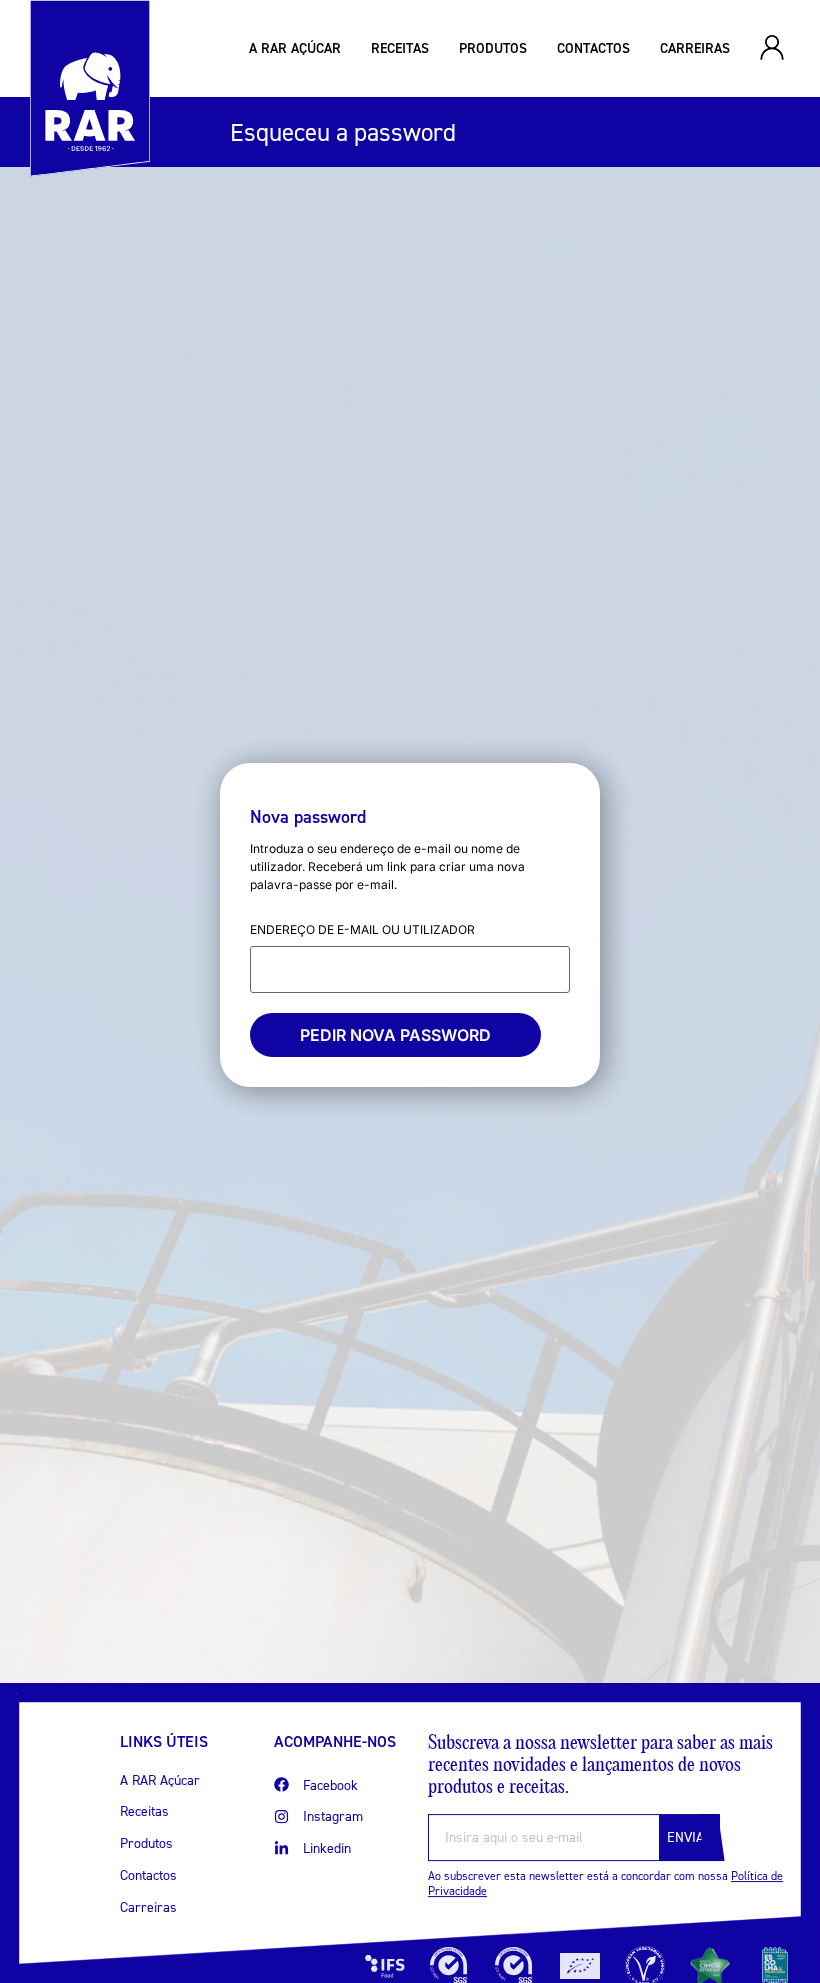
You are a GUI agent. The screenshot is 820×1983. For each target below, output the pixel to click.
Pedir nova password (395, 1035)
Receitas (400, 48)
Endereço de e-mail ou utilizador (362, 929)
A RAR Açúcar (295, 48)
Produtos (493, 48)
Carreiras (695, 48)
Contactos (593, 48)
